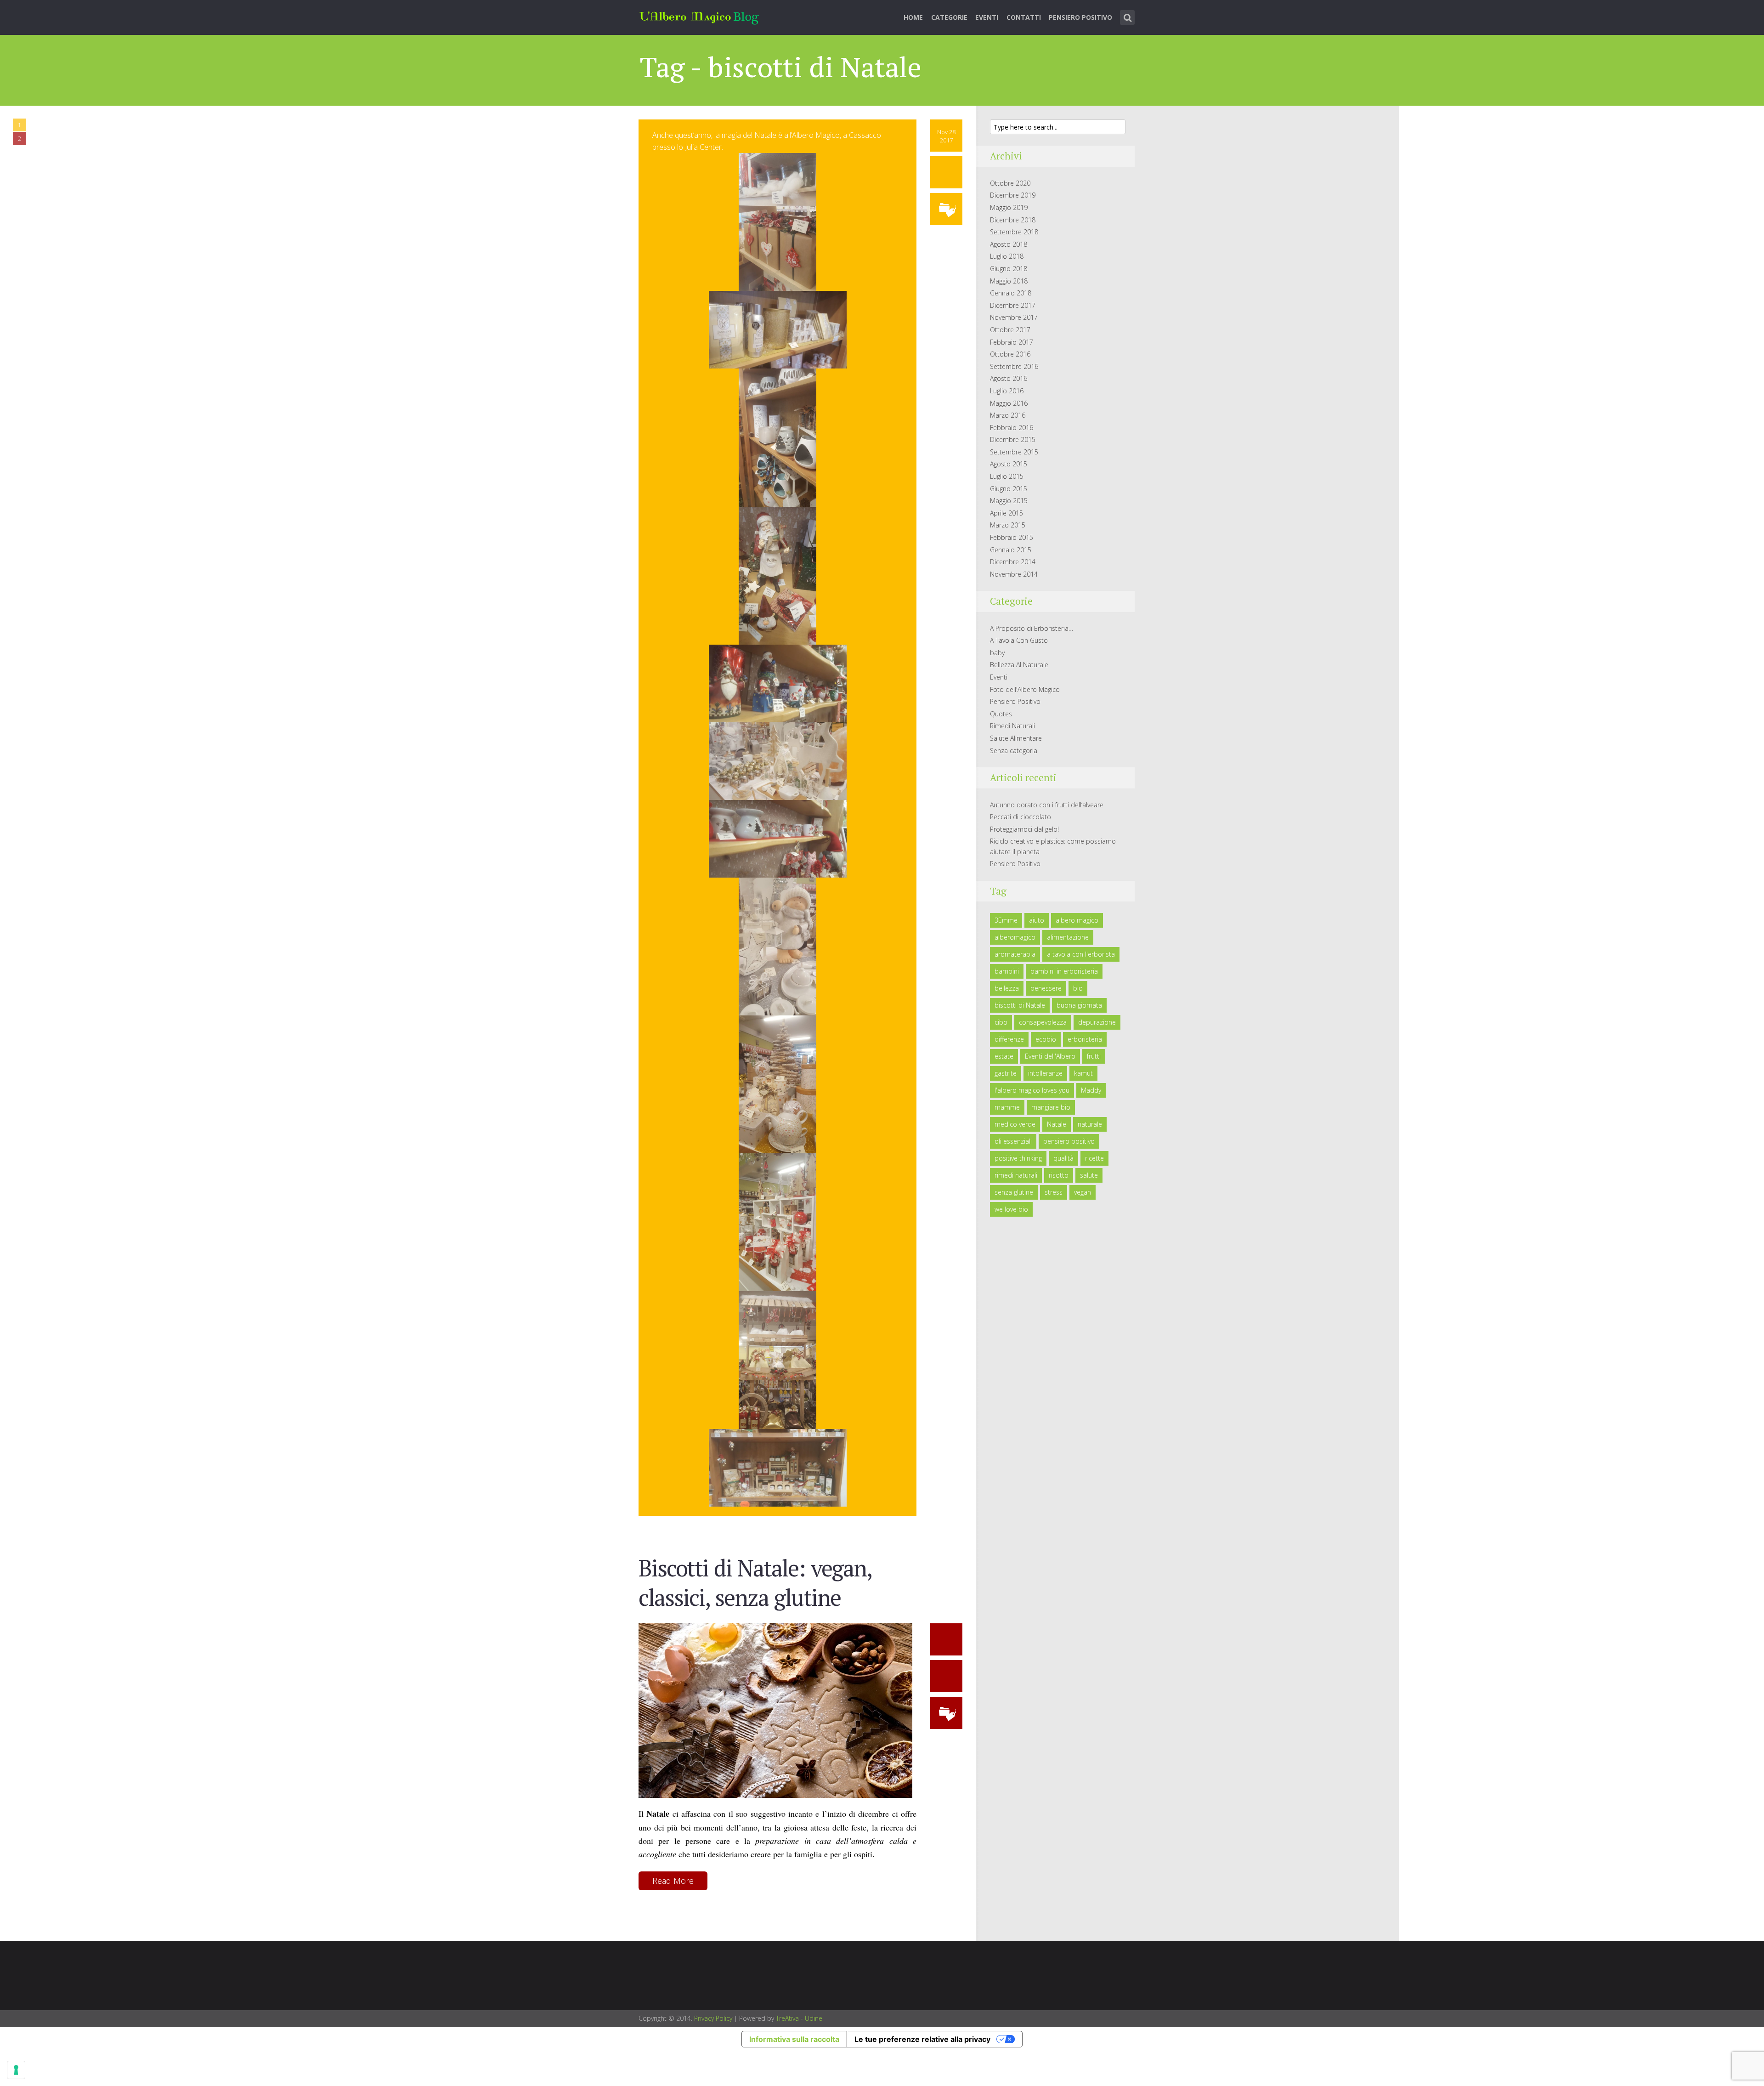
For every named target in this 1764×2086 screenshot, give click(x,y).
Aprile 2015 (1006, 513)
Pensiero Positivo (1080, 17)
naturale (1090, 1124)
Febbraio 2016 (1012, 428)
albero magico (1077, 920)
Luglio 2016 (1007, 391)
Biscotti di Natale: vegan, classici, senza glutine (755, 1582)
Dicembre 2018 (1013, 220)
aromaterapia (1015, 954)
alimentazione (1068, 937)
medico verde (1015, 1124)
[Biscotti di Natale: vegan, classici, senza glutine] (775, 1710)
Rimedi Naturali (1012, 726)
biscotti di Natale (1020, 1005)
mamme (1007, 1107)
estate (1004, 1056)
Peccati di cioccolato (1021, 817)
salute (1089, 1175)
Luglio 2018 (1007, 256)
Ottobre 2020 (1010, 183)
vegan (1083, 1192)
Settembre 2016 (1014, 366)
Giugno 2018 (1009, 269)
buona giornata (1079, 1005)
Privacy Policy (713, 2018)
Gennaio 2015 (1011, 550)
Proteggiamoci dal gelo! (1024, 829)
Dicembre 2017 (1013, 305)
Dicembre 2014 (1013, 562)
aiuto (1037, 920)
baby (997, 653)
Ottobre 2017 (1010, 330)
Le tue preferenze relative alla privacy (922, 2039)
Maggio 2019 (1009, 207)
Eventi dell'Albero (1050, 1056)
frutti (1094, 1056)
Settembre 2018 (1014, 232)
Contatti (1024, 17)
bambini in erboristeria (1064, 971)
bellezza (1007, 988)
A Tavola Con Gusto (1019, 640)
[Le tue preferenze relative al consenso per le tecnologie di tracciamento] (16, 2070)
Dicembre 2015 (1013, 439)
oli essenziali (1013, 1141)
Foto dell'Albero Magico (1025, 689)
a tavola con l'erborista (1081, 954)
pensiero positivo (1069, 1141)
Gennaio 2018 (1011, 293)
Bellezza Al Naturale (1019, 665)
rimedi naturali (1016, 1175)
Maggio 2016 (1009, 403)
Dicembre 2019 (1013, 195)
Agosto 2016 (1009, 378)
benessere (1046, 988)
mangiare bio (1051, 1107)
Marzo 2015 (1008, 525)
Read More (673, 1881)
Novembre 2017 (1014, 317)
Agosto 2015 (1009, 464)
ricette (1094, 1158)
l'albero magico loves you (1032, 1090)
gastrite (1006, 1073)
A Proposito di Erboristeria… (1032, 628)
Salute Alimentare (1016, 738)
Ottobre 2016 (1010, 354)
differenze (1009, 1039)
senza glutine (1014, 1192)
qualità (1063, 1158)
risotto (1059, 1175)
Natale (1057, 1124)
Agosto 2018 (1009, 244)
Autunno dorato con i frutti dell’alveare (1047, 805)
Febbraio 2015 (1012, 537)
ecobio (1046, 1039)
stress (1054, 1192)
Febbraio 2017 (1012, 342)
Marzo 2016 (1008, 415)
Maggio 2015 (1009, 501)
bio (1078, 988)
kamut (1083, 1073)
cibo (1001, 1022)
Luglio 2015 (1007, 476)
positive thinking (1018, 1158)
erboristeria (1085, 1039)
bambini (1007, 971)
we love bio (1011, 1209)
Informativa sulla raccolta (794, 2039)
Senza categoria (1014, 751)
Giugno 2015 (1009, 489)
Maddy (1091, 1090)
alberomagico (1015, 937)
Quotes (1001, 714)
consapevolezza (1043, 1022)
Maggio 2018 (1009, 281)
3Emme (1006, 920)
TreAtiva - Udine (799, 2018)
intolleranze (1045, 1073)
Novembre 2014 (1014, 574)
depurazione (1097, 1022)
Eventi (987, 17)
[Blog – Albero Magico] (699, 16)
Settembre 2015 (1014, 452)
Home (913, 17)
